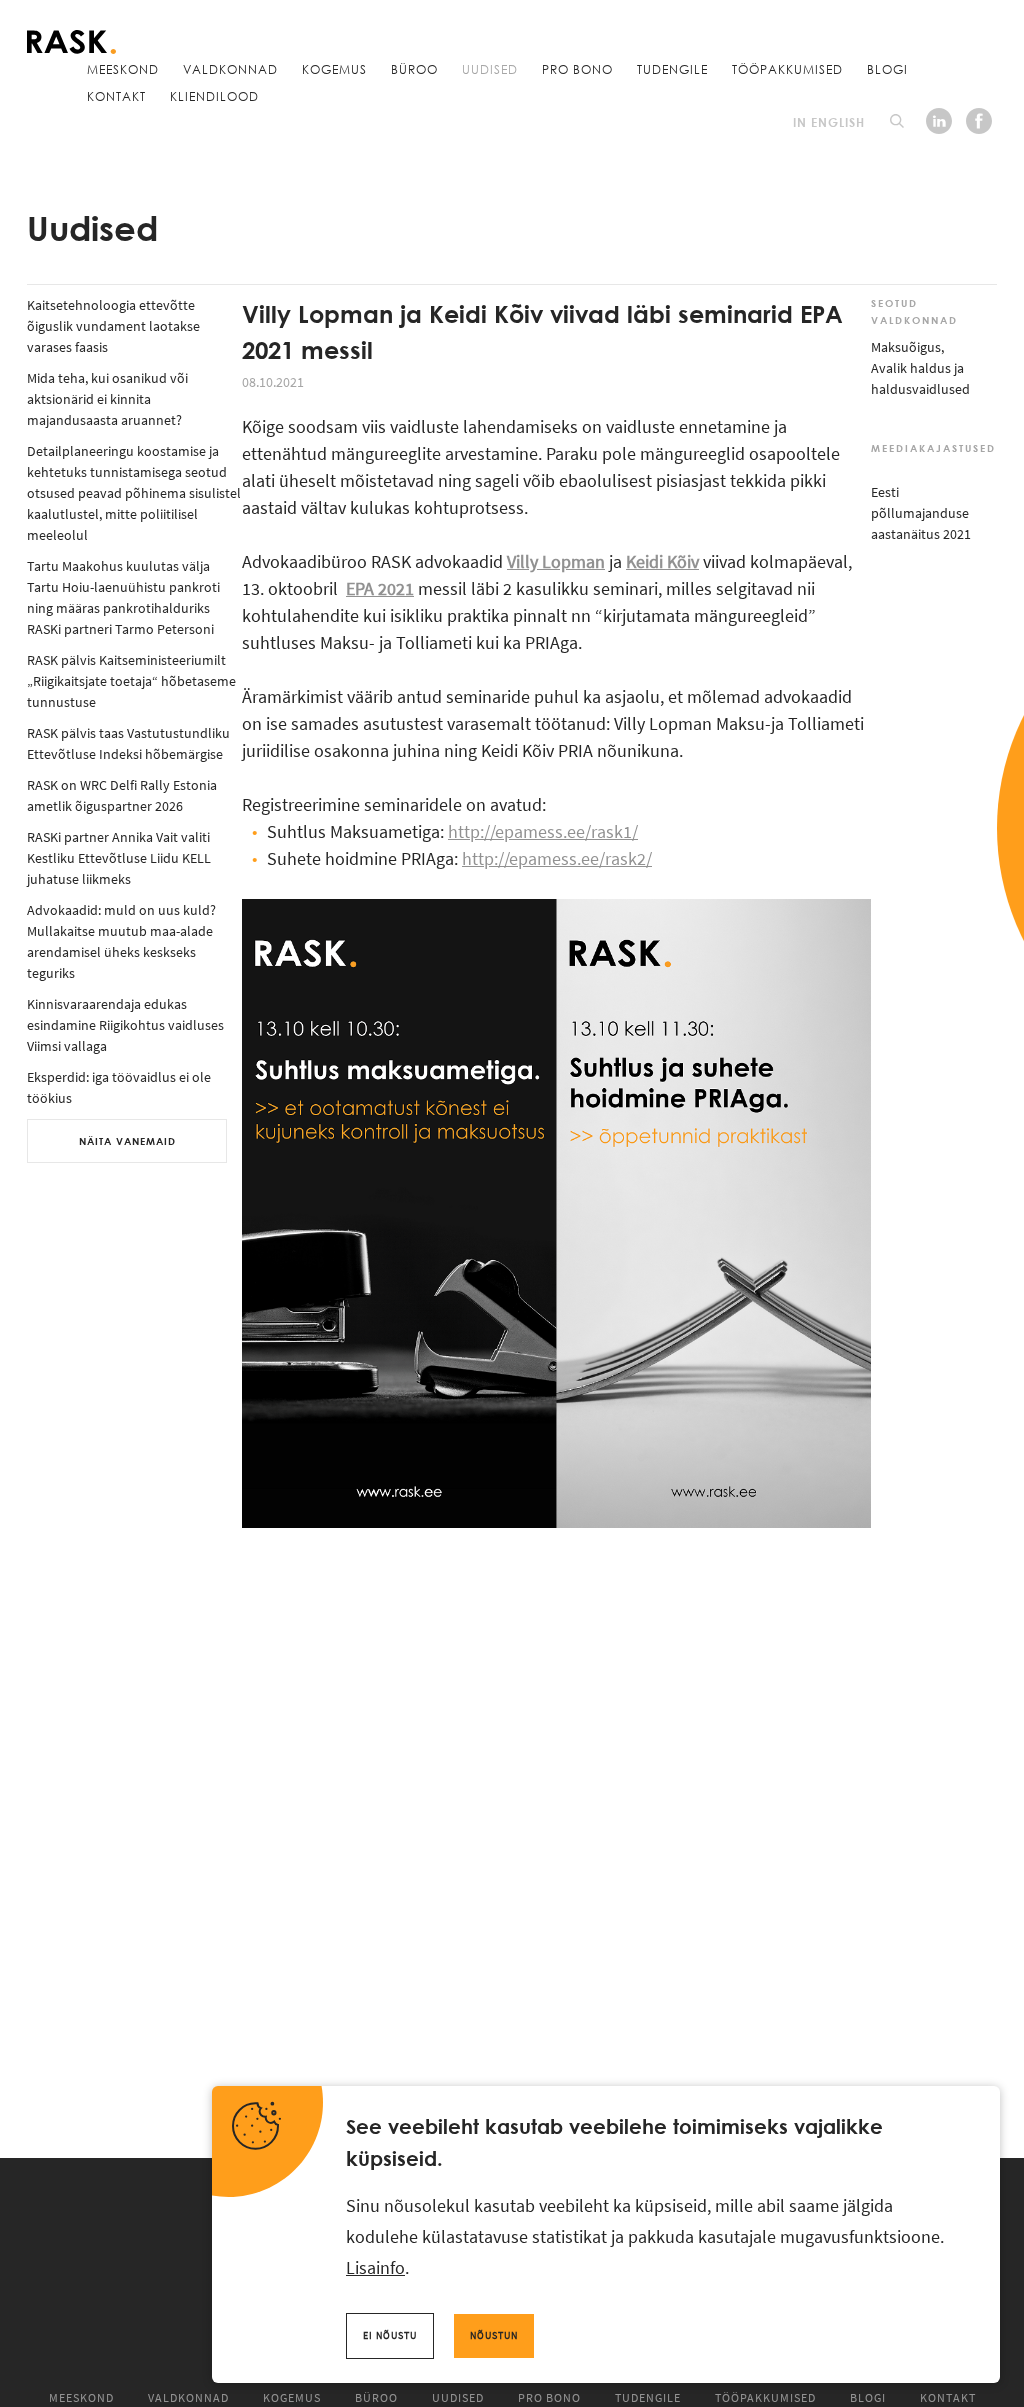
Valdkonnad (230, 69)
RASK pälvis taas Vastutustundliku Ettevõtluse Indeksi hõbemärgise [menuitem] (128, 743)
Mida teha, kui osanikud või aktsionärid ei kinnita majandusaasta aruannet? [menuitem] (107, 399)
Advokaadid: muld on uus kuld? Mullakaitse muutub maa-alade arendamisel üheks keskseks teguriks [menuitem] (121, 941)
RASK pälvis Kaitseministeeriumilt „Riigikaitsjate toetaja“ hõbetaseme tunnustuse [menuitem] (131, 681)
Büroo (414, 69)
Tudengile (672, 69)
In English (829, 122)
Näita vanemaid (127, 1141)
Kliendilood (214, 96)
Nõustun (494, 2335)
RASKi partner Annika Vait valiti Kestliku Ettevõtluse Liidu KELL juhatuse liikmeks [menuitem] (119, 858)
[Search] (897, 121)
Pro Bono (577, 69)
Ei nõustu (390, 2335)
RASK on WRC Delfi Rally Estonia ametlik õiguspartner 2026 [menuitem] (122, 795)
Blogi (887, 69)
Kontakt (116, 96)
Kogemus (334, 69)
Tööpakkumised (787, 69)
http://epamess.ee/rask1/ (543, 831)
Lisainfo (375, 2267)
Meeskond (123, 69)
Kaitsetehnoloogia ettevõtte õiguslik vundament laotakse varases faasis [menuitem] (113, 326)
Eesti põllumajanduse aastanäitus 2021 (921, 513)
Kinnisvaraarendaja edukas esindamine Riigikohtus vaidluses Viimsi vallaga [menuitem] (125, 1025)
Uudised (490, 69)
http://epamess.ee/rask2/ (557, 858)
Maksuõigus (906, 347)
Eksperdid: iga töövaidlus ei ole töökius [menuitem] (119, 1087)
